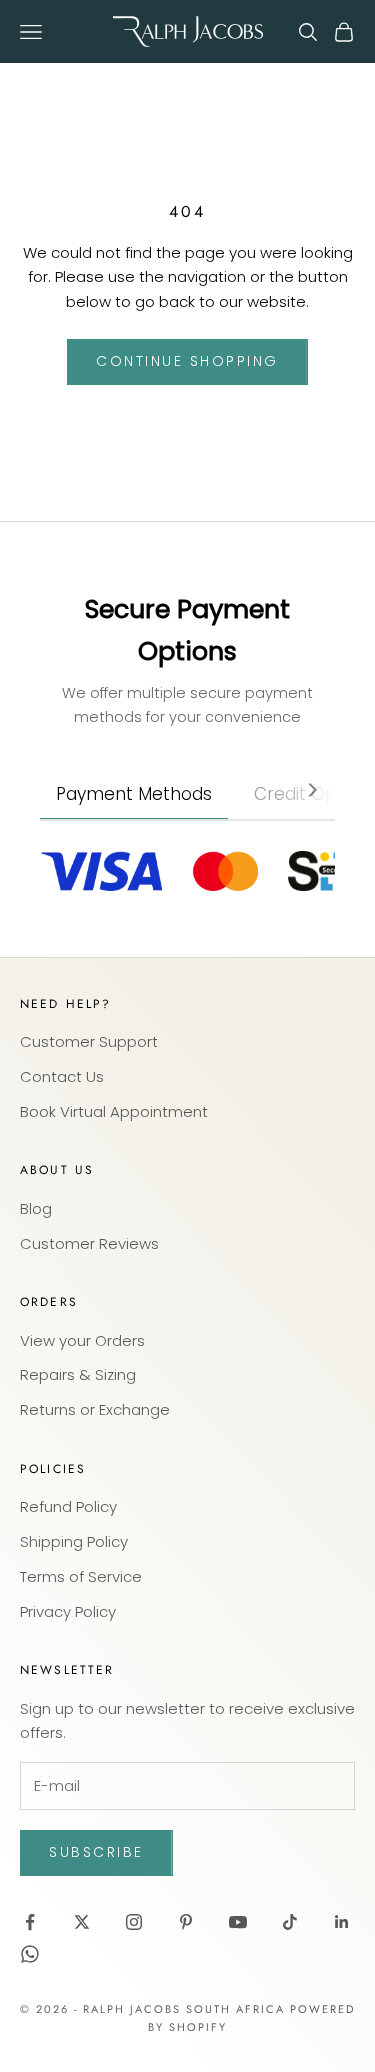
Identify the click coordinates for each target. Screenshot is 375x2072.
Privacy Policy (68, 1611)
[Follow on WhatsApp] (30, 1954)
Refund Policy (68, 1506)
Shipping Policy (74, 1541)
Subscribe (96, 1852)
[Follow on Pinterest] (186, 1922)
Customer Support (89, 1041)
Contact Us (62, 1076)
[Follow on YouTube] (238, 1922)
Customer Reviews (89, 1243)
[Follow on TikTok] (290, 1922)
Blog (36, 1208)
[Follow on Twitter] (82, 1922)
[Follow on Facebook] (30, 1922)
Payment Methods (134, 794)
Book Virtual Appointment (114, 1111)
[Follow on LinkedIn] (342, 1922)
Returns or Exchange (95, 1409)
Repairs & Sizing (78, 1374)
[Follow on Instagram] (134, 1922)
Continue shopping (187, 361)
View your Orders (82, 1340)
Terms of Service (81, 1576)
